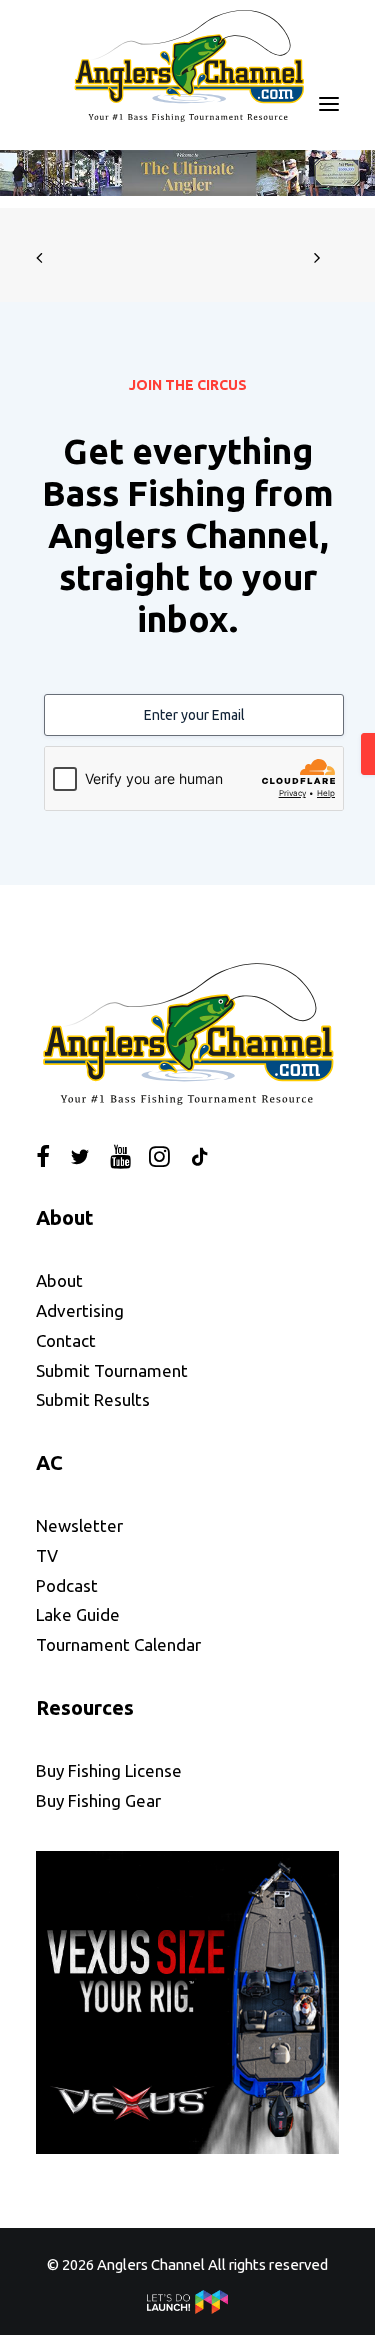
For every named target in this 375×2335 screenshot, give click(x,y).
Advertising (80, 1310)
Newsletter (79, 1525)
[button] (329, 104)
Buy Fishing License (109, 1770)
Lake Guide (78, 1614)
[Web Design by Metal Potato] (188, 2308)
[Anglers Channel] (188, 65)
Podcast (67, 1585)
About (59, 1280)
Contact (66, 1340)
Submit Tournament (112, 1370)
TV (47, 1555)
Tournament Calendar (118, 1644)
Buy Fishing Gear (98, 1800)
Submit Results (93, 1399)
